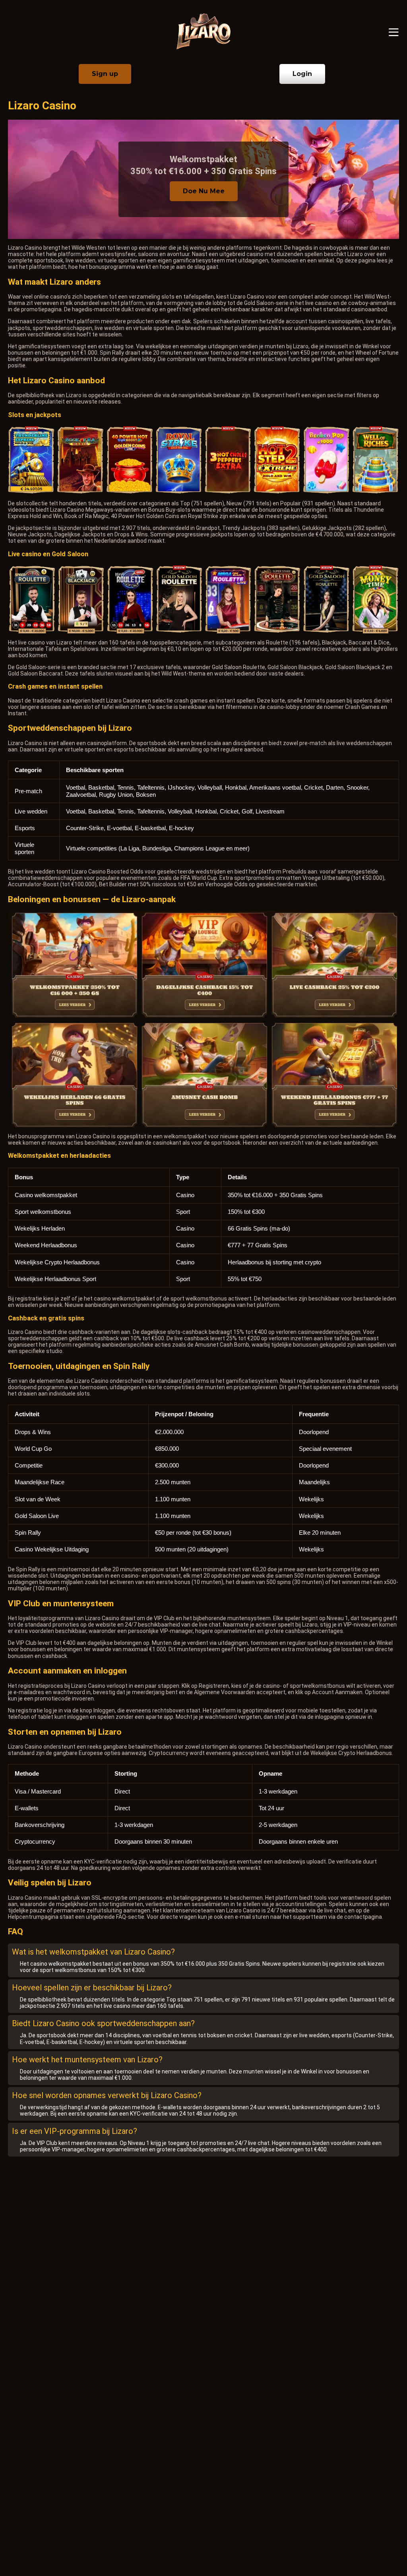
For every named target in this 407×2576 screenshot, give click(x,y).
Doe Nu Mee (204, 191)
